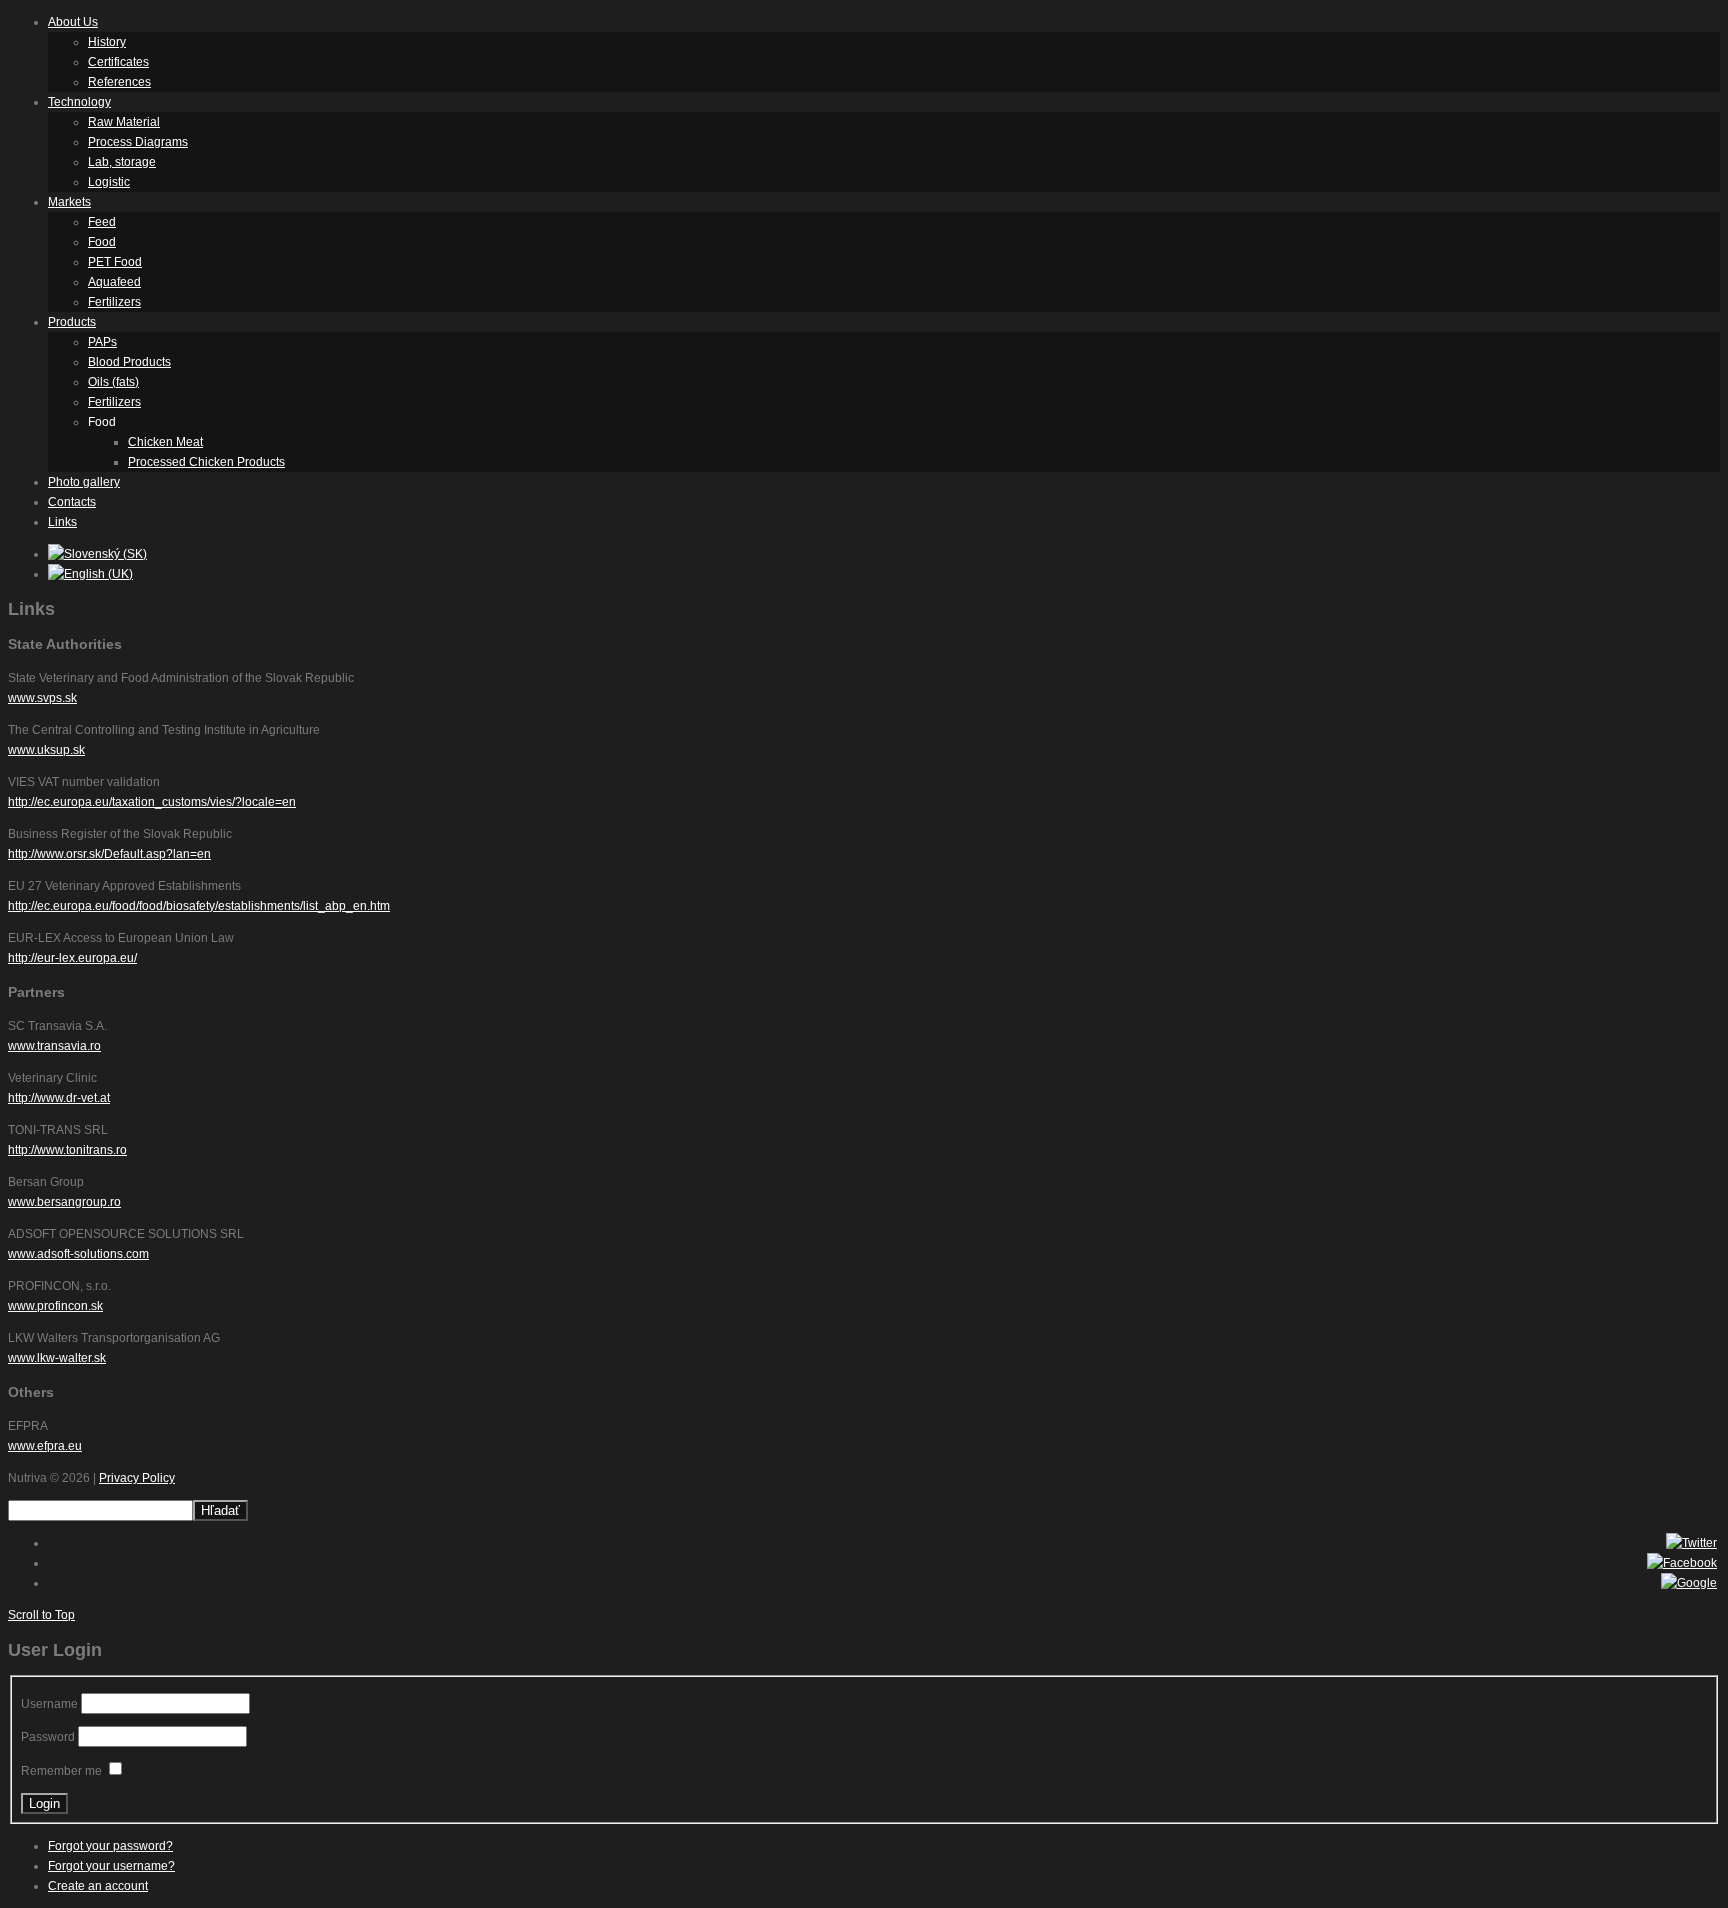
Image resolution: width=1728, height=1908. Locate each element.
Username (49, 1704)
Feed (102, 222)
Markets (69, 202)
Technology (79, 102)
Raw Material (124, 122)
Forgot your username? (111, 1866)
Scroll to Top (41, 1615)
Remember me (61, 1771)
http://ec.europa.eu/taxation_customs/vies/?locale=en (152, 802)
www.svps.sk (42, 698)
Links (62, 522)
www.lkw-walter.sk (57, 1358)
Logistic (109, 182)
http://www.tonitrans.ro (67, 1150)
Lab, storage (122, 162)
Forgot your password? (110, 1846)
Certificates (118, 62)
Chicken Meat (165, 442)
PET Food (115, 262)
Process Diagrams (138, 142)
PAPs (102, 342)
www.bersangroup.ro (64, 1202)
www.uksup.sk (46, 750)
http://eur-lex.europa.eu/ (72, 958)
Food (102, 242)
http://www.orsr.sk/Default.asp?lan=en (109, 854)
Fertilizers (114, 302)
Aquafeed (114, 282)
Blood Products (129, 362)
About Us (73, 22)
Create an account (98, 1886)
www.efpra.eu (45, 1446)
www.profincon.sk (55, 1306)
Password (48, 1737)
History (107, 42)
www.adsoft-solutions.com (78, 1254)
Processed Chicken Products (206, 462)
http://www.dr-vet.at (59, 1098)
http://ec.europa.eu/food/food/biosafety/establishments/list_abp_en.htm (199, 906)
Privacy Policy (137, 1478)
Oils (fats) (113, 382)
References (119, 82)
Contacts (72, 502)
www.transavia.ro (54, 1046)
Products (72, 322)
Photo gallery (84, 482)
